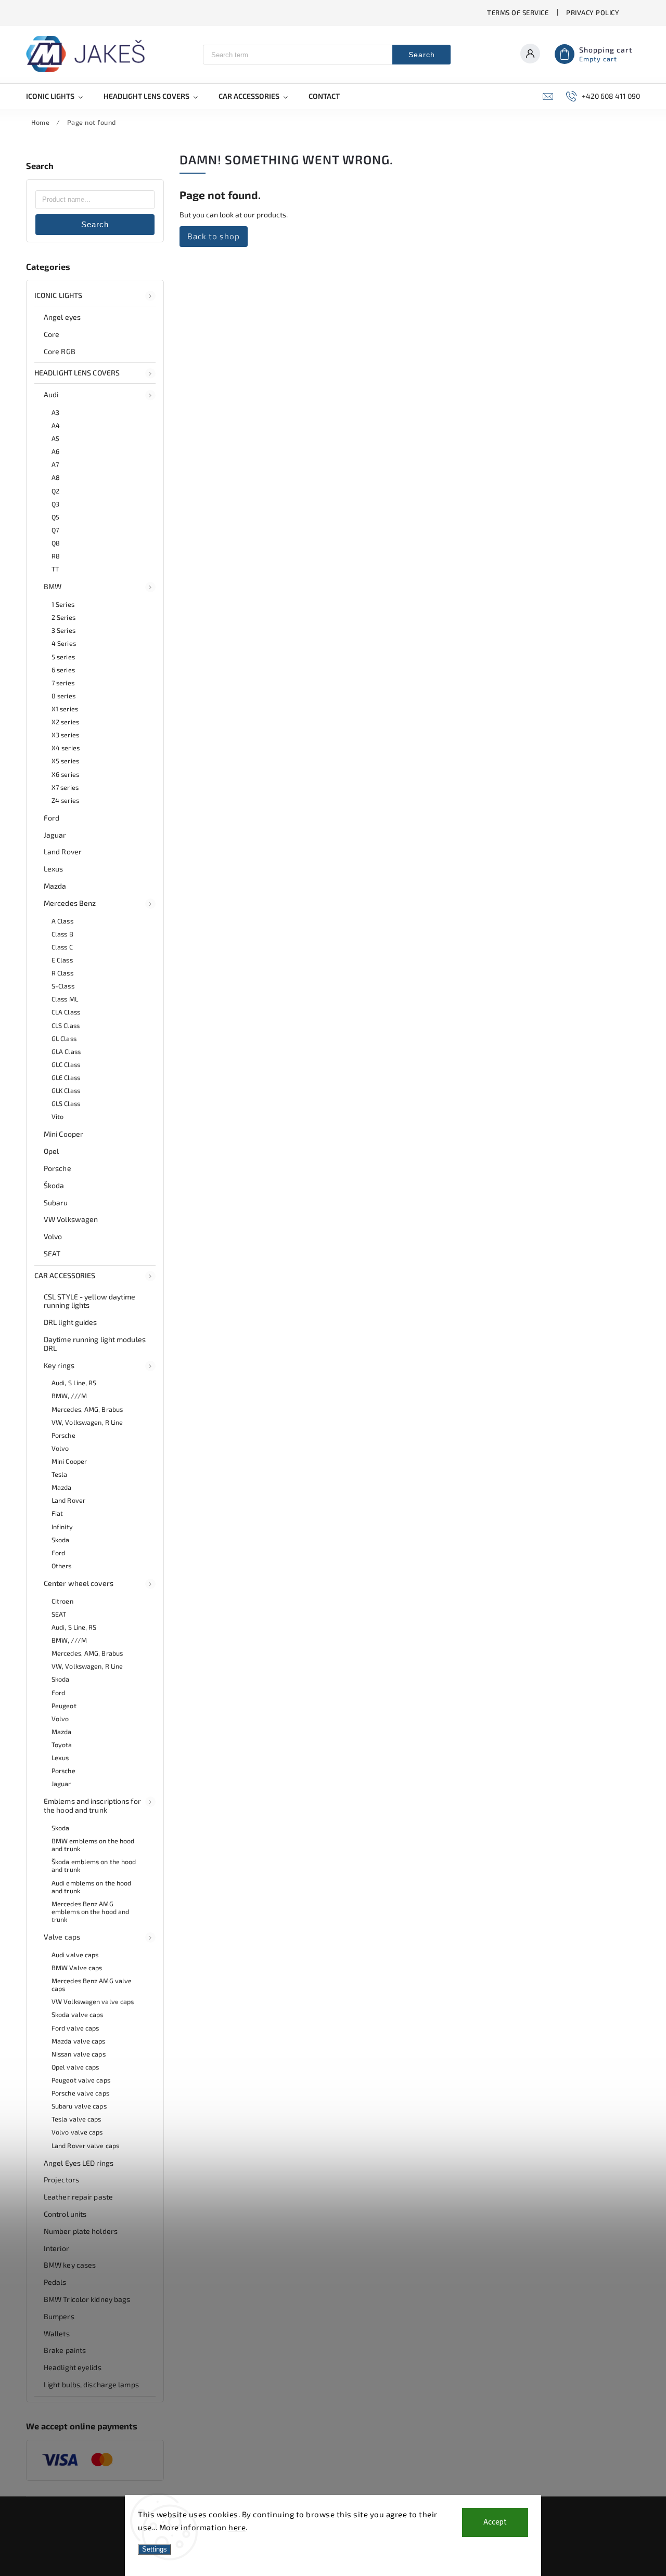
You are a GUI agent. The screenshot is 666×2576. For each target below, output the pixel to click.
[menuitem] (60, 96)
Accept (495, 2522)
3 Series (63, 630)
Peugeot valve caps (81, 2080)
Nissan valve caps (79, 2054)
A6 (55, 451)
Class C (62, 947)
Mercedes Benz (70, 903)
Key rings (59, 1365)
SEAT (52, 1253)
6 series (63, 670)
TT (55, 569)
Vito (57, 1116)
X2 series (65, 722)
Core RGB (60, 351)
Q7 (55, 530)
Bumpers (59, 2316)
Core (52, 334)
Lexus (54, 869)
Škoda (54, 1185)
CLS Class (66, 1025)
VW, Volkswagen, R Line (87, 1422)
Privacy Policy (593, 12)
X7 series (65, 787)
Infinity (62, 1527)
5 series (63, 657)
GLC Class (66, 1064)
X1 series (65, 709)
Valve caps (62, 1937)
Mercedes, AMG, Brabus (87, 1409)
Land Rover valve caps (85, 2145)
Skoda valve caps (78, 2014)
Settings (155, 2549)
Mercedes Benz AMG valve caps (92, 1985)
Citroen (62, 1601)
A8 (56, 477)
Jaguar (55, 835)
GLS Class (66, 1103)
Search (422, 55)
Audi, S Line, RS (74, 1383)
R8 (56, 556)
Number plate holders (81, 2231)
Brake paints (65, 2350)
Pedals (55, 2282)
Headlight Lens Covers (77, 373)
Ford (52, 818)
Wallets (57, 2333)
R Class (62, 973)
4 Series (64, 643)
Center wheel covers (79, 1583)
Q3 (55, 504)
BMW (53, 586)
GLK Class (66, 1090)
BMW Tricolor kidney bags (87, 2299)
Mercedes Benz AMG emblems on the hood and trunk (90, 1911)
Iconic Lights (58, 295)
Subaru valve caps (79, 2106)
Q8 (56, 543)
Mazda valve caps (79, 2041)
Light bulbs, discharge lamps (91, 2384)
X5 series (65, 761)
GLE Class (66, 1077)
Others (62, 1566)
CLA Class (66, 1012)
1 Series (63, 604)
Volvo (53, 1236)
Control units (65, 2214)
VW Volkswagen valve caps (93, 2001)
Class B (62, 934)
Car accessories (65, 1275)
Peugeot (64, 1706)
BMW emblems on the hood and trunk (93, 1845)
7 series (63, 683)
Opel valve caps (75, 2067)
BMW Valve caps (77, 1968)
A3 (55, 412)
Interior (56, 2248)
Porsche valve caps (80, 2093)
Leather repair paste (78, 2197)
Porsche (57, 1168)
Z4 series (65, 800)
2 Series (63, 617)
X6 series (65, 774)
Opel (51, 1151)
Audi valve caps (75, 1955)
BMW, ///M (69, 1396)
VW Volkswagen (71, 1219)
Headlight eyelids (73, 2367)
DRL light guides (71, 1322)
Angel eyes (62, 317)
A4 (56, 425)
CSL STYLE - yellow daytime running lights (90, 1301)
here (237, 2527)
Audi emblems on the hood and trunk (91, 1887)
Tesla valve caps (76, 2119)
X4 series (66, 748)
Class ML (65, 999)
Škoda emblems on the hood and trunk (94, 1865)
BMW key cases (70, 2265)
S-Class (63, 986)
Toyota (62, 1745)
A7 (55, 464)
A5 (55, 438)
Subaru (56, 1202)
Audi (51, 394)
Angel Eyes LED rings (79, 2163)
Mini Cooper (63, 1134)
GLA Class (66, 1051)
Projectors (61, 2180)
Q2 (55, 491)
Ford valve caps (75, 2028)
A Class (62, 921)
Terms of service (518, 12)
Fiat (57, 1513)
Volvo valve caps (77, 2132)
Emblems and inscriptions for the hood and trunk (92, 1805)
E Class (62, 960)
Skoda (61, 1540)
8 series (63, 696)
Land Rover (63, 851)
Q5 (55, 517)
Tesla (60, 1474)
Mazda (55, 886)
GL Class (64, 1038)
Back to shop (214, 236)
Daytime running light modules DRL (95, 1344)
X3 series (65, 735)
